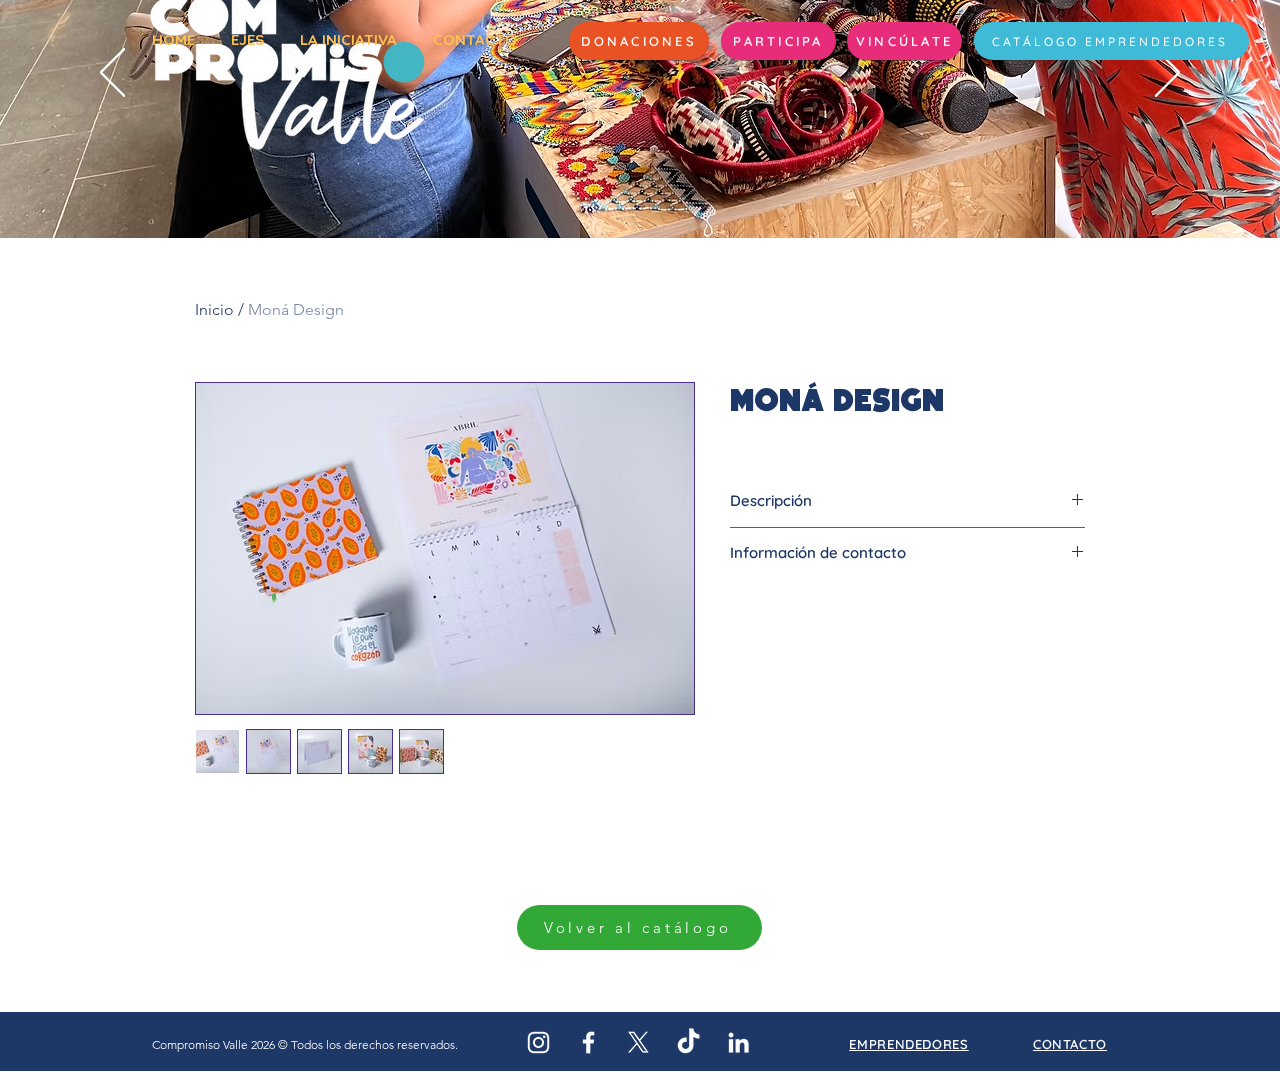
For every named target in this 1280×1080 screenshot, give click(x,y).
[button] (778, 41)
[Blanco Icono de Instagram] (538, 1042)
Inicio (214, 309)
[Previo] (112, 74)
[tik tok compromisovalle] (688, 1042)
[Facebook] (588, 1042)
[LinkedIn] (738, 1042)
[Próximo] (1167, 74)
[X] (638, 1042)
